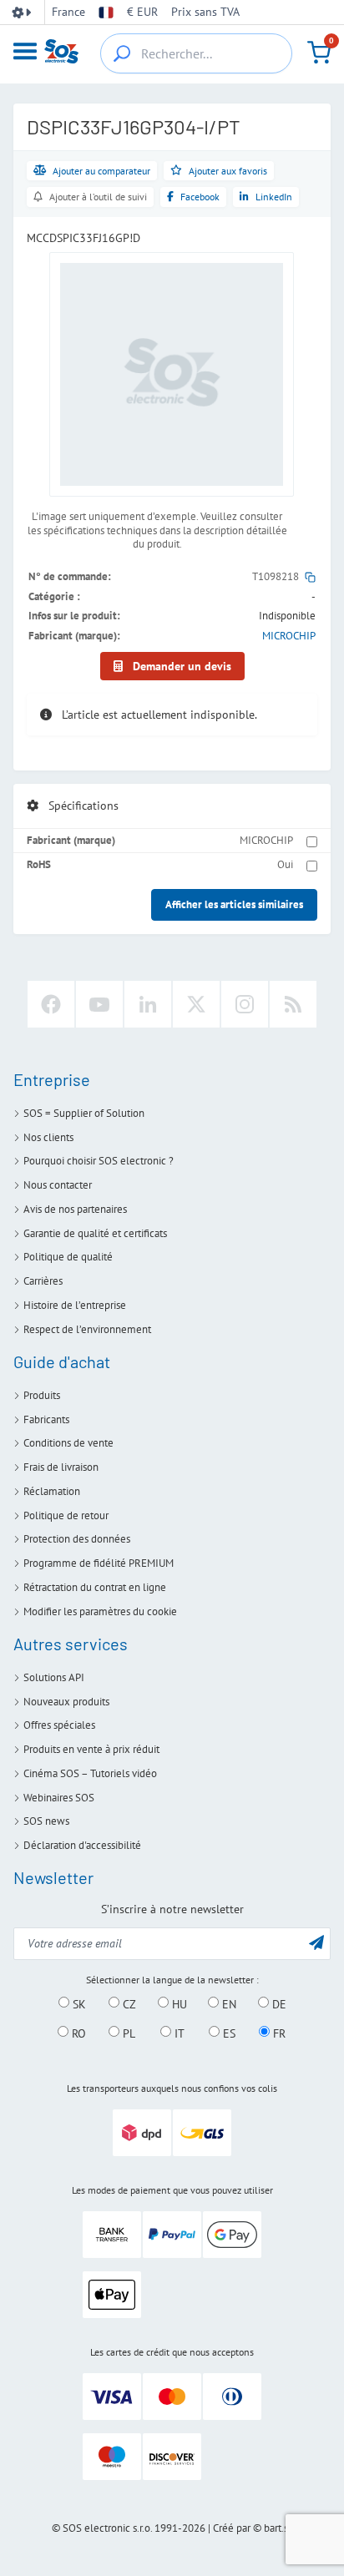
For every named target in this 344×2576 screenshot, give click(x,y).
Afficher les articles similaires (234, 904)
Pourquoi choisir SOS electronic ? (99, 1161)
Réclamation (52, 1491)
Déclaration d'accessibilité (82, 1845)
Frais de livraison (61, 1467)
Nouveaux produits (66, 1702)
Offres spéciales (59, 1725)
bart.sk (278, 2528)
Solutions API (54, 1677)
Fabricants (46, 1419)
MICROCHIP (289, 636)
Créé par (232, 2528)
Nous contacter (58, 1185)
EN (228, 2003)
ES (228, 2033)
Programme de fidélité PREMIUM (99, 1563)
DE (278, 2003)
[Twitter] (196, 1004)
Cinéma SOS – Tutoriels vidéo (90, 1773)
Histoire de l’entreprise (75, 1305)
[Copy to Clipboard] (310, 576)
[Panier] (319, 53)
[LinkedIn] (148, 1004)
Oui (285, 864)
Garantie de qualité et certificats (95, 1233)
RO (77, 2033)
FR (278, 2033)
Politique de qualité (68, 1257)
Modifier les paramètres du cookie (100, 1611)
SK (78, 2003)
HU (178, 2003)
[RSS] (293, 1004)
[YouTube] (99, 1004)
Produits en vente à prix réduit (91, 1749)
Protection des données (77, 1539)
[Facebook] (51, 1004)
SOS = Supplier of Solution (84, 1113)
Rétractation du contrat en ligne (95, 1587)
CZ (128, 2003)
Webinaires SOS (59, 1798)
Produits (42, 1395)
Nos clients (48, 1137)
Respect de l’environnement (87, 1329)
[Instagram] (245, 1004)
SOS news (46, 1821)
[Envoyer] (316, 1942)
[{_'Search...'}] (122, 53)
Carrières (43, 1281)
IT (178, 2033)
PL (127, 2033)
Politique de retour (66, 1515)
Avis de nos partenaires (75, 1209)
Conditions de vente (68, 1443)
